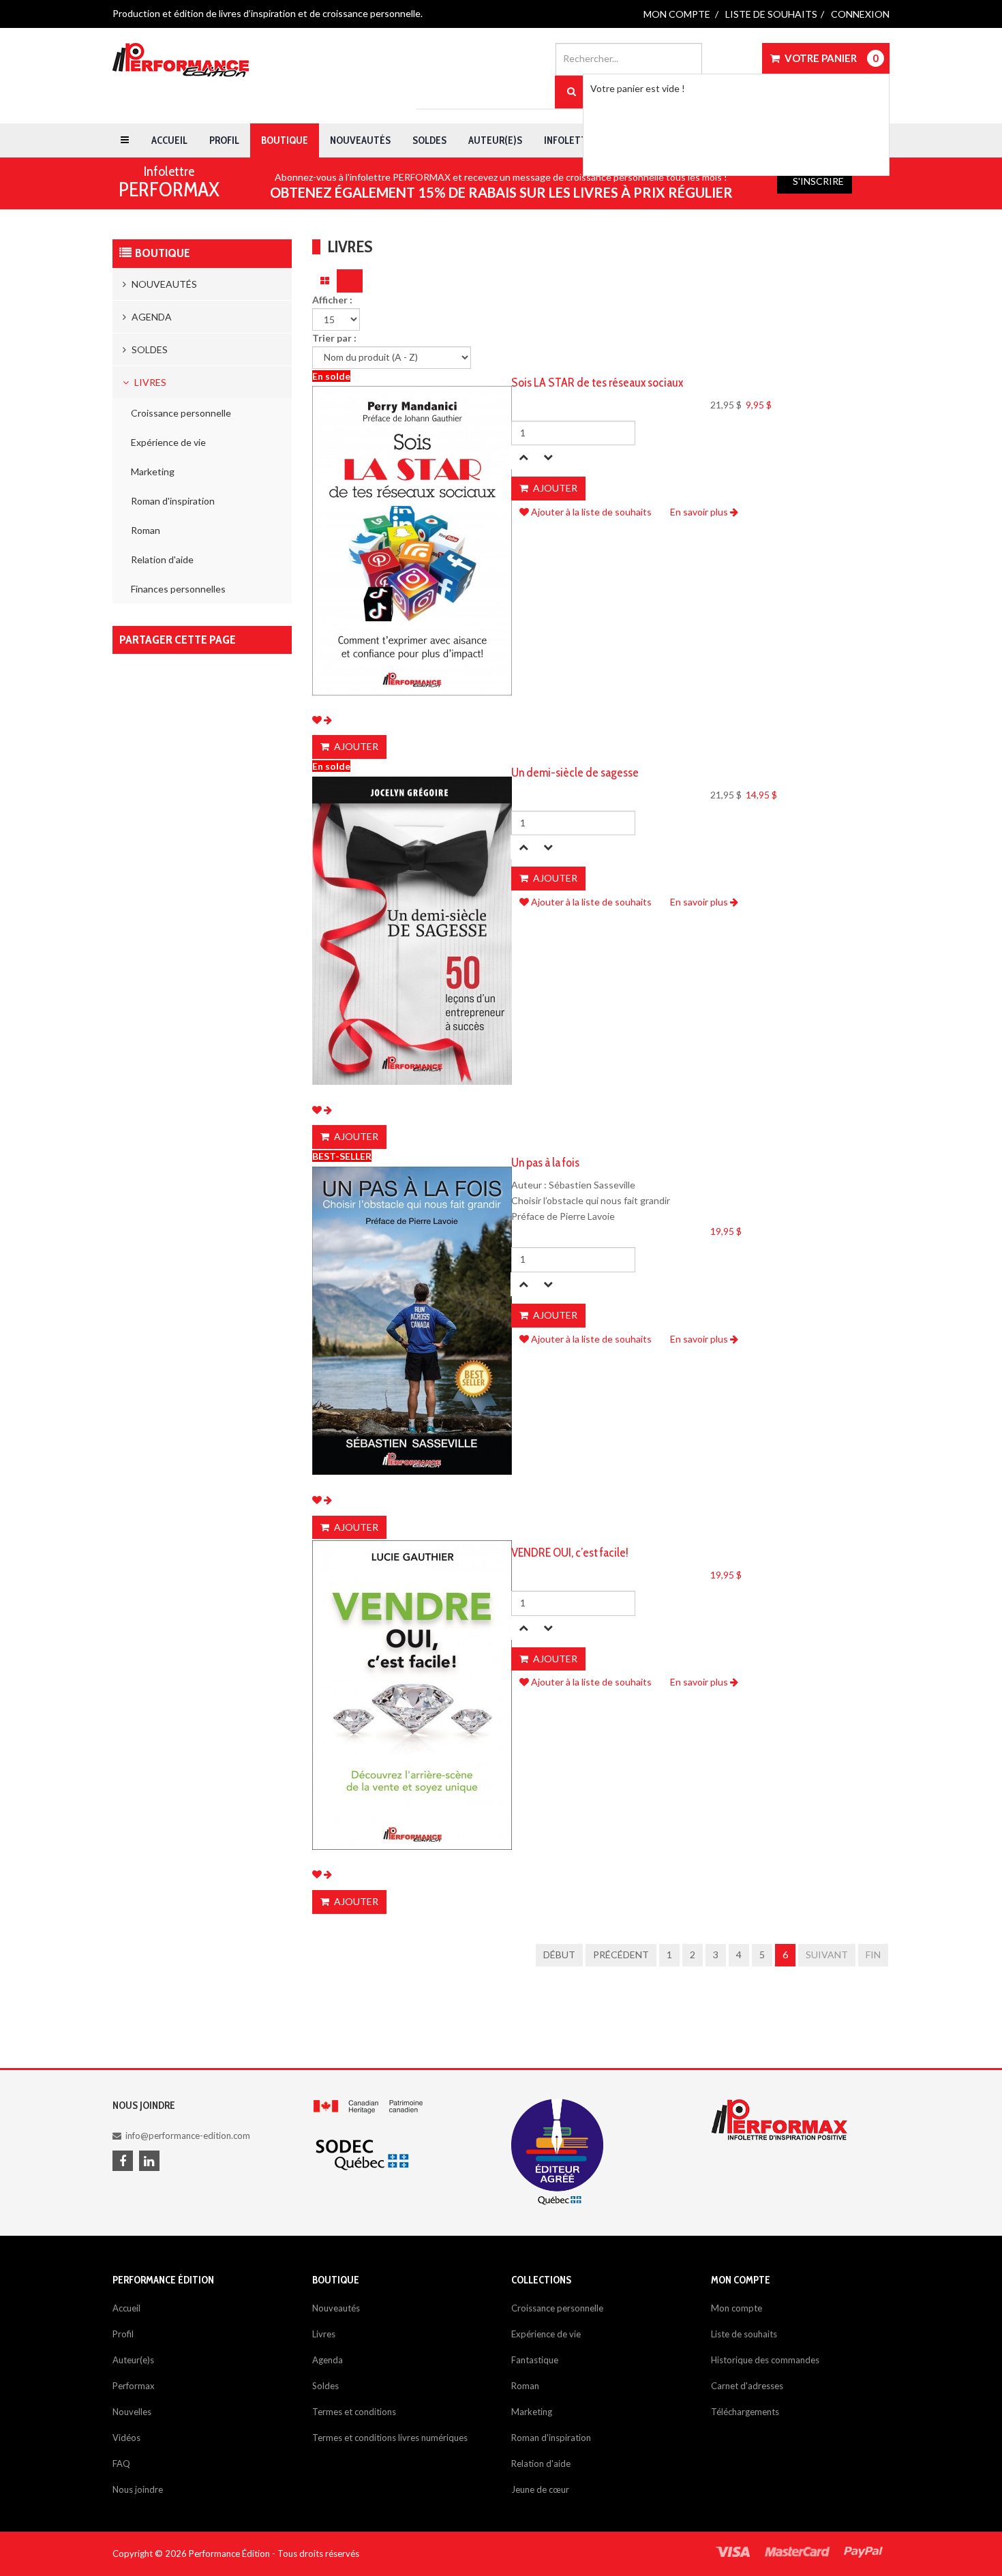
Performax (134, 2386)
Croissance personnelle (181, 413)
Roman (146, 530)
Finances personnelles (178, 589)
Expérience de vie (168, 442)
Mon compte (677, 14)
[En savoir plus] (328, 720)
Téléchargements (745, 2412)
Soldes (429, 140)
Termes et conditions (354, 2412)
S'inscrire (818, 181)
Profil (224, 140)
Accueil (169, 140)
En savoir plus (700, 512)
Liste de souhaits (771, 14)
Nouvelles (132, 2412)
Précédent (621, 1955)
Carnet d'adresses (747, 2386)
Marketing (153, 471)
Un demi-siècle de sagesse (575, 773)
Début (559, 1955)
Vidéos (126, 2438)
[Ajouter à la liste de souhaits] (317, 720)
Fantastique (535, 2360)
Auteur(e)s (495, 140)
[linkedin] (151, 2162)
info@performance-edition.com (188, 2136)
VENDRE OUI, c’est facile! (570, 1553)
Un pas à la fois (545, 1163)
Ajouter (355, 746)
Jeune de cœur (540, 2489)
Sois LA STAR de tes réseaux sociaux (597, 383)
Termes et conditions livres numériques (390, 2438)
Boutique (285, 140)
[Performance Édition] (181, 60)
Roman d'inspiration (173, 501)
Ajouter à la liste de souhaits (590, 512)
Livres (149, 382)
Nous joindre (138, 2489)
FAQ (121, 2463)
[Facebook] (125, 2162)
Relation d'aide (162, 559)
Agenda (151, 317)
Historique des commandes (765, 2360)
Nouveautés (360, 140)
